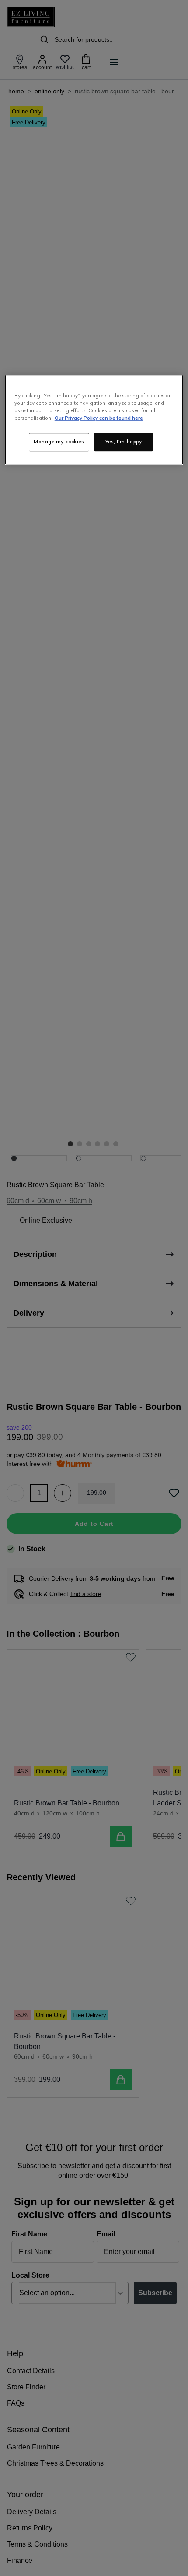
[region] (94, 420)
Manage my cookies (59, 442)
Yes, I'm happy (124, 442)
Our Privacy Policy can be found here (99, 418)
